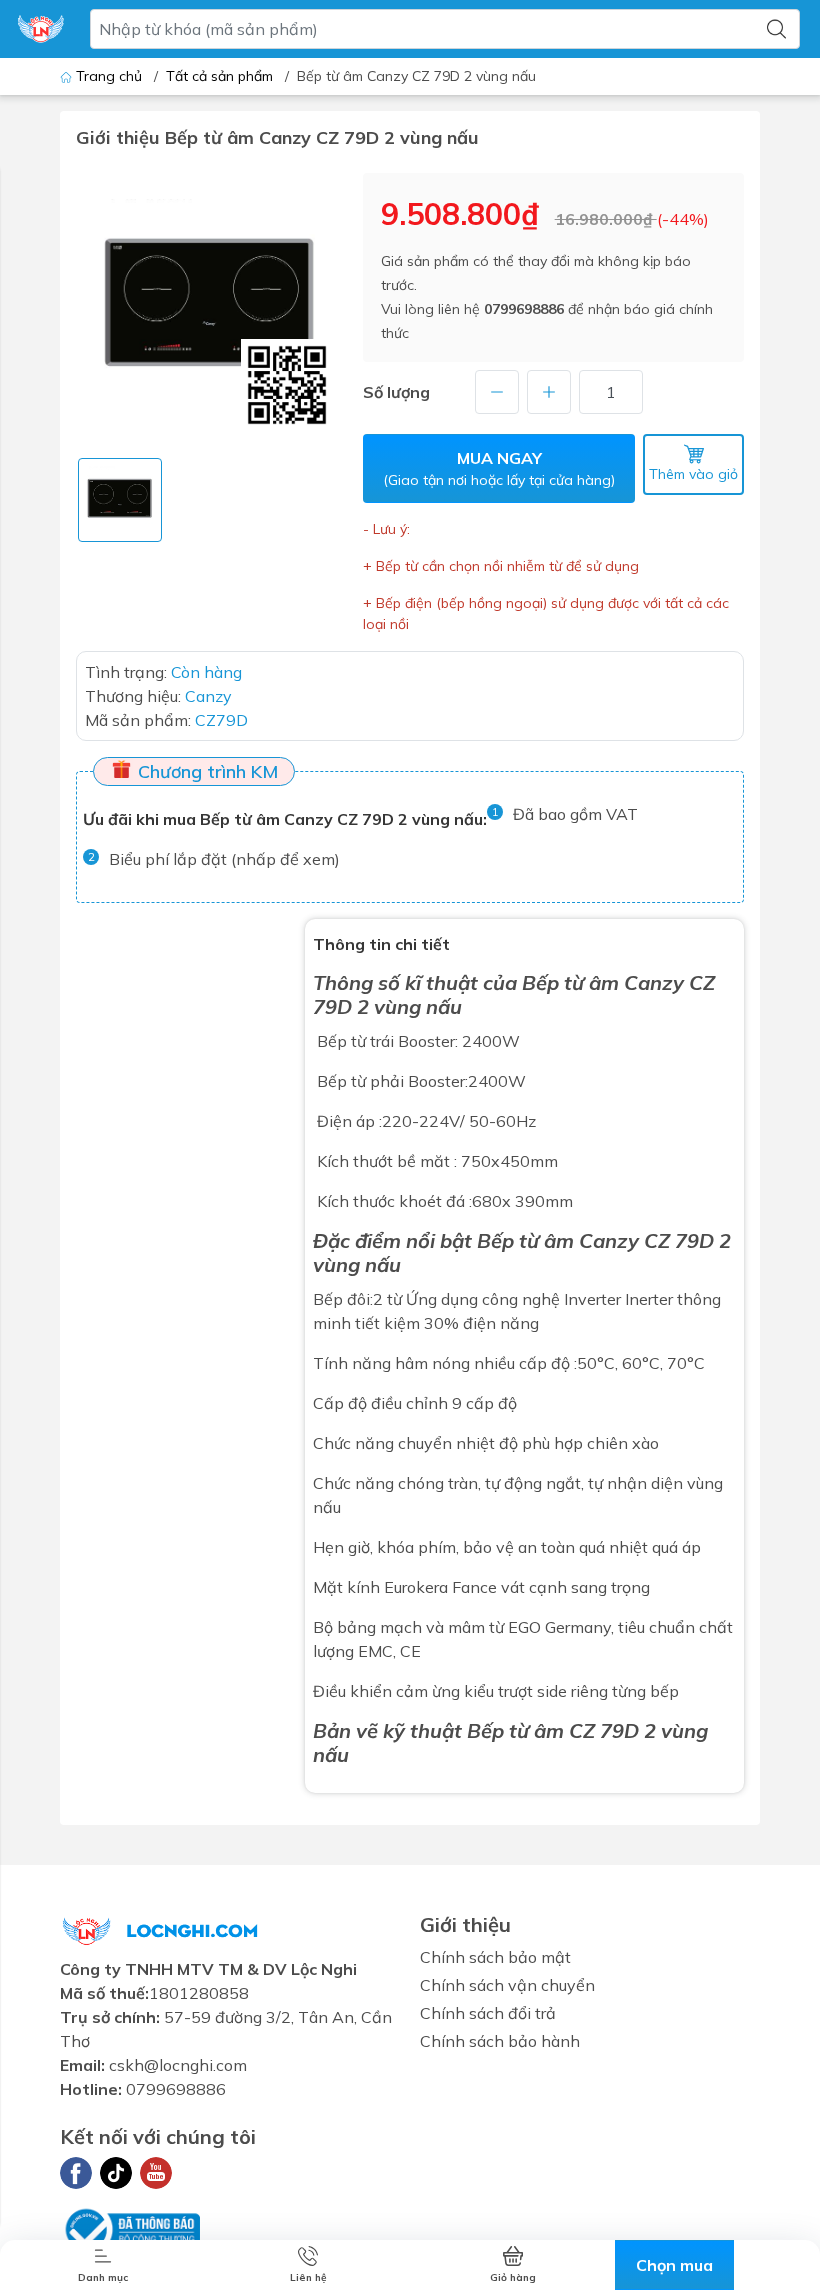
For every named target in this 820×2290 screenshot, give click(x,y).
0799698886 (524, 309)
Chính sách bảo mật (495, 1957)
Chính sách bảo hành (500, 2041)
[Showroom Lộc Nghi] (41, 29)
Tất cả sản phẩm (219, 76)
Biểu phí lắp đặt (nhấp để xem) (224, 859)
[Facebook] (76, 2173)
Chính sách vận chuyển (507, 1985)
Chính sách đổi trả (488, 2013)
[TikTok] (116, 2173)
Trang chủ (109, 76)
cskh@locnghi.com (178, 2065)
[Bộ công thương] (130, 2228)
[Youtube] (156, 2173)
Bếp (540, 982)
